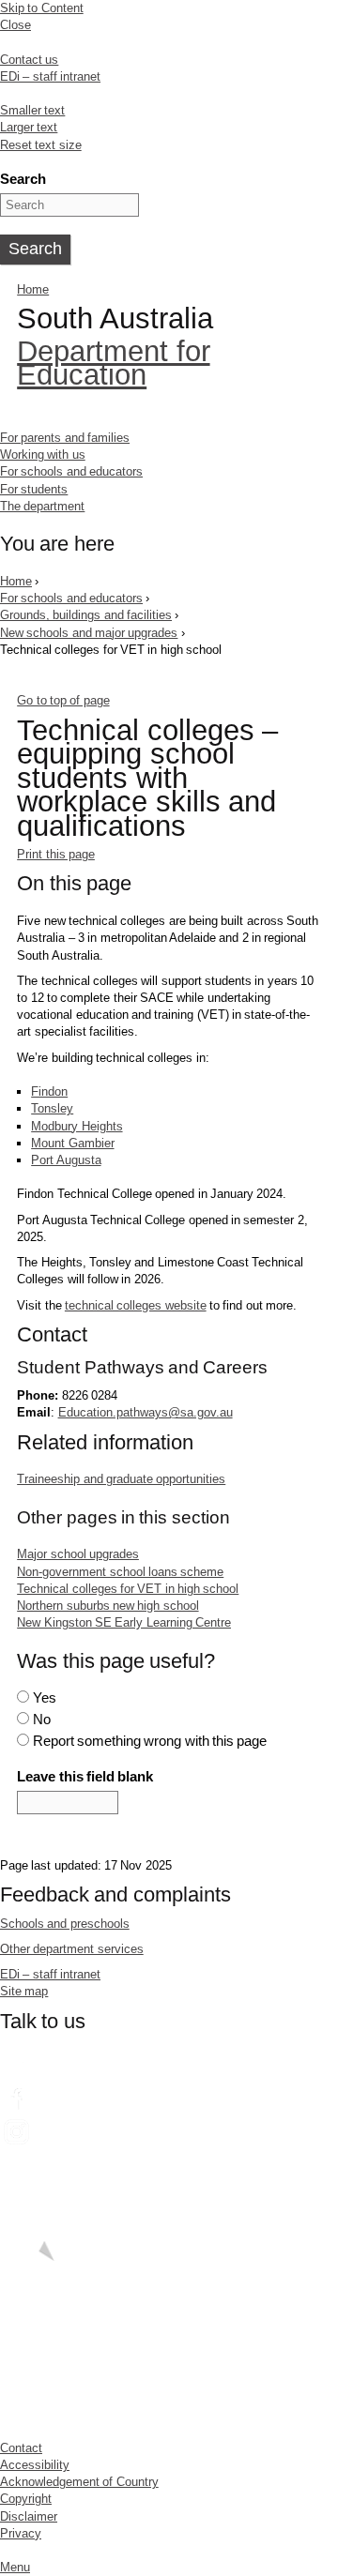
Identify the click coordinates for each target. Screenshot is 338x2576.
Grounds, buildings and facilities (86, 615)
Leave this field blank (85, 1776)
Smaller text (32, 110)
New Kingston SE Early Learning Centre (124, 1622)
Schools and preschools (65, 1924)
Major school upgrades (78, 1554)
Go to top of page (63, 700)
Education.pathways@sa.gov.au (146, 1412)
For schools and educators (71, 471)
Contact (21, 2448)
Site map (24, 1991)
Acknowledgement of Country (79, 2482)
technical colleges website (136, 1305)
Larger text (29, 127)
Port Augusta (66, 1160)
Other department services (72, 1949)
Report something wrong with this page (150, 1741)
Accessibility (35, 2465)
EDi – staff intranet (50, 76)
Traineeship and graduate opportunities (121, 1479)
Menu (15, 2567)
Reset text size (41, 145)
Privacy (21, 2533)
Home (33, 289)
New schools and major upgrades (89, 633)
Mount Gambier (72, 1143)
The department (42, 506)
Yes (45, 1697)
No (42, 1719)
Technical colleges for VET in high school (128, 1589)
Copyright (26, 2499)
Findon (49, 1091)
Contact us (29, 60)
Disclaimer (29, 2516)
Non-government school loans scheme (120, 1572)
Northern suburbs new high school (108, 1606)
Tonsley (52, 1108)
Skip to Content (42, 8)
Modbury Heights (77, 1126)
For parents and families (65, 438)
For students (34, 489)
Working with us (43, 455)
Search (23, 179)
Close (15, 25)
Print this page (56, 854)
